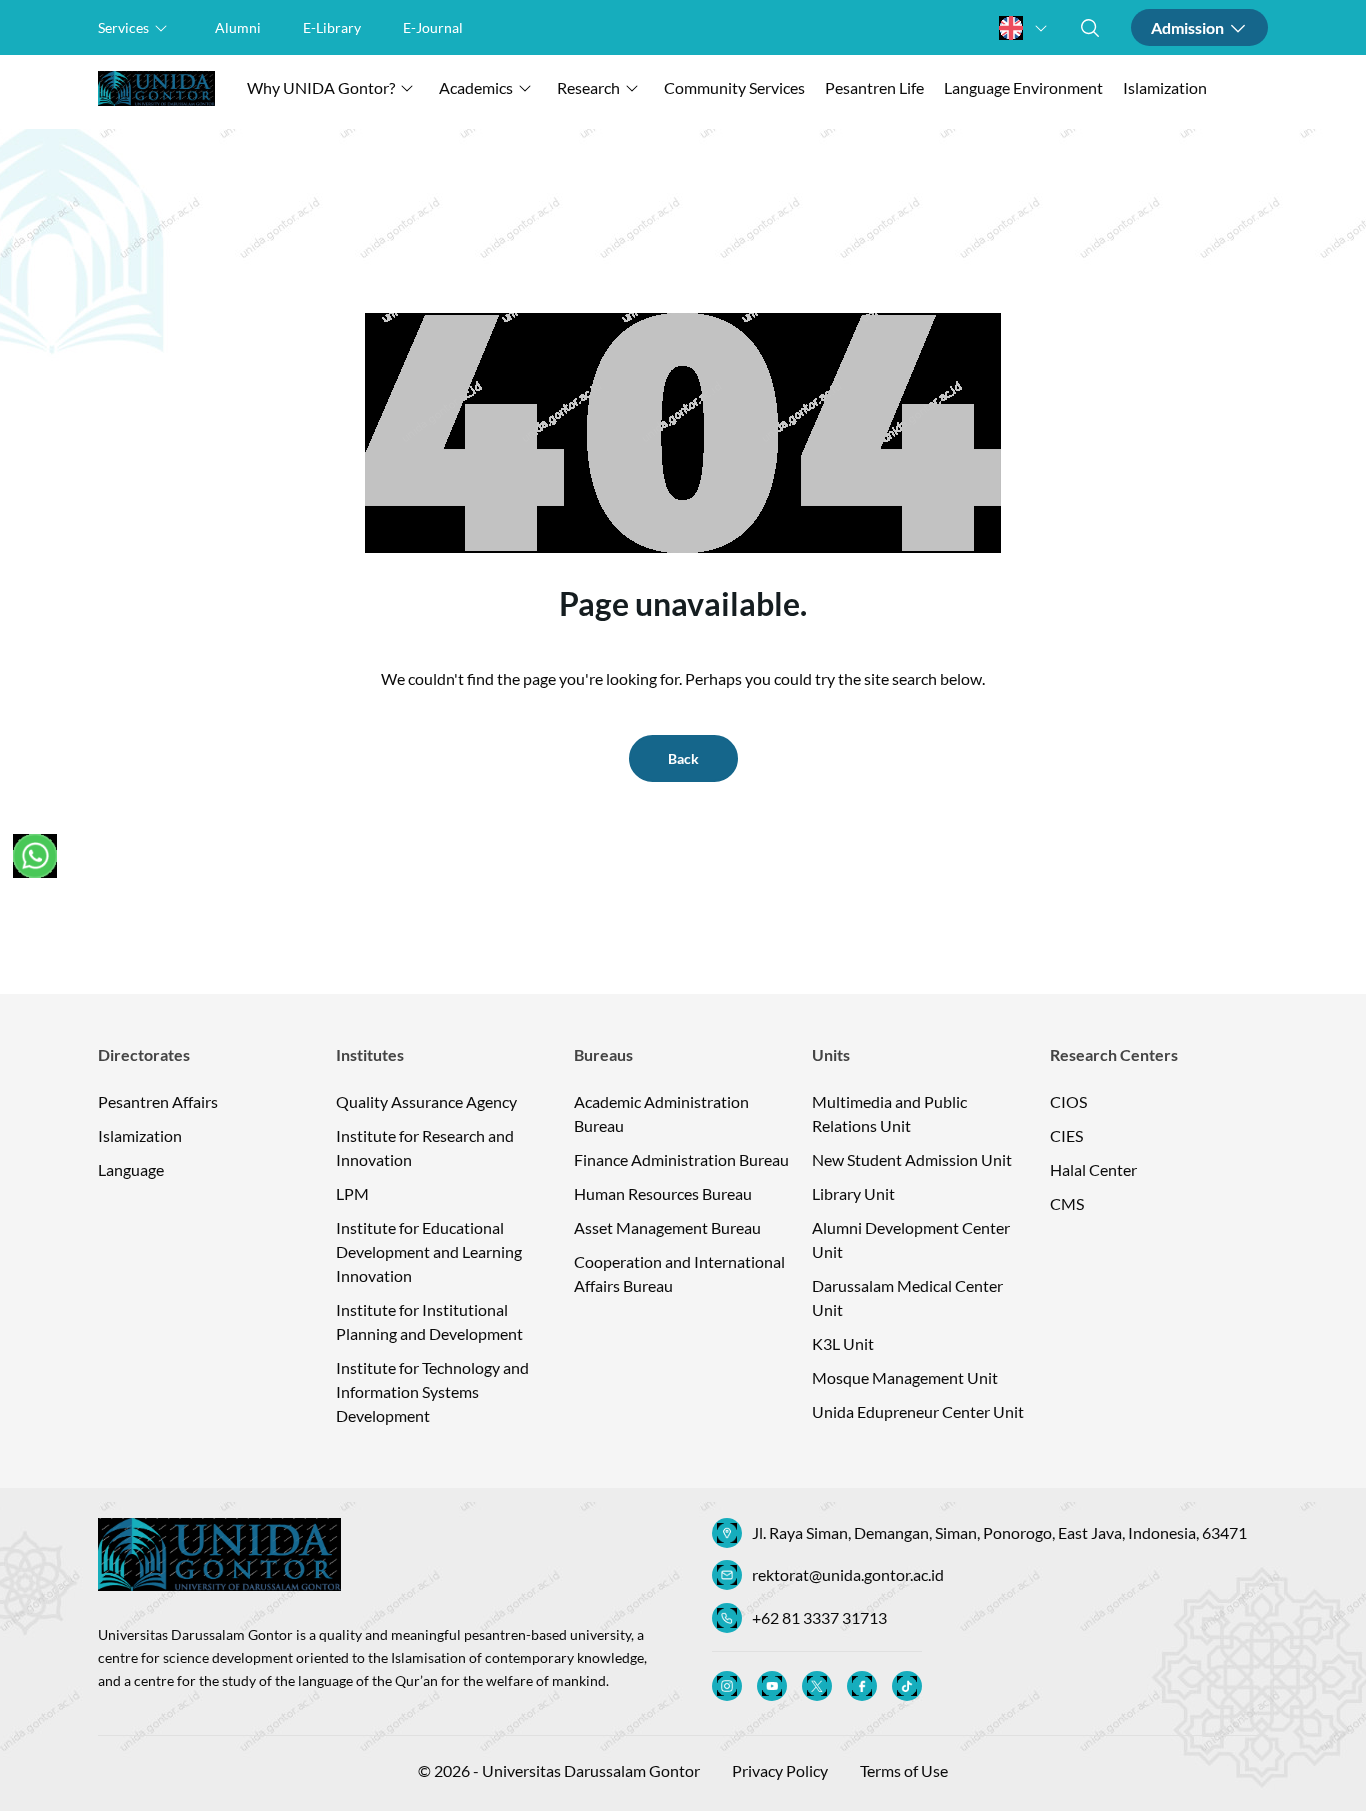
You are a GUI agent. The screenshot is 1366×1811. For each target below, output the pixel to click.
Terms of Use (904, 1770)
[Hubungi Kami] (35, 856)
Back (683, 758)
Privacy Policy (780, 1770)
